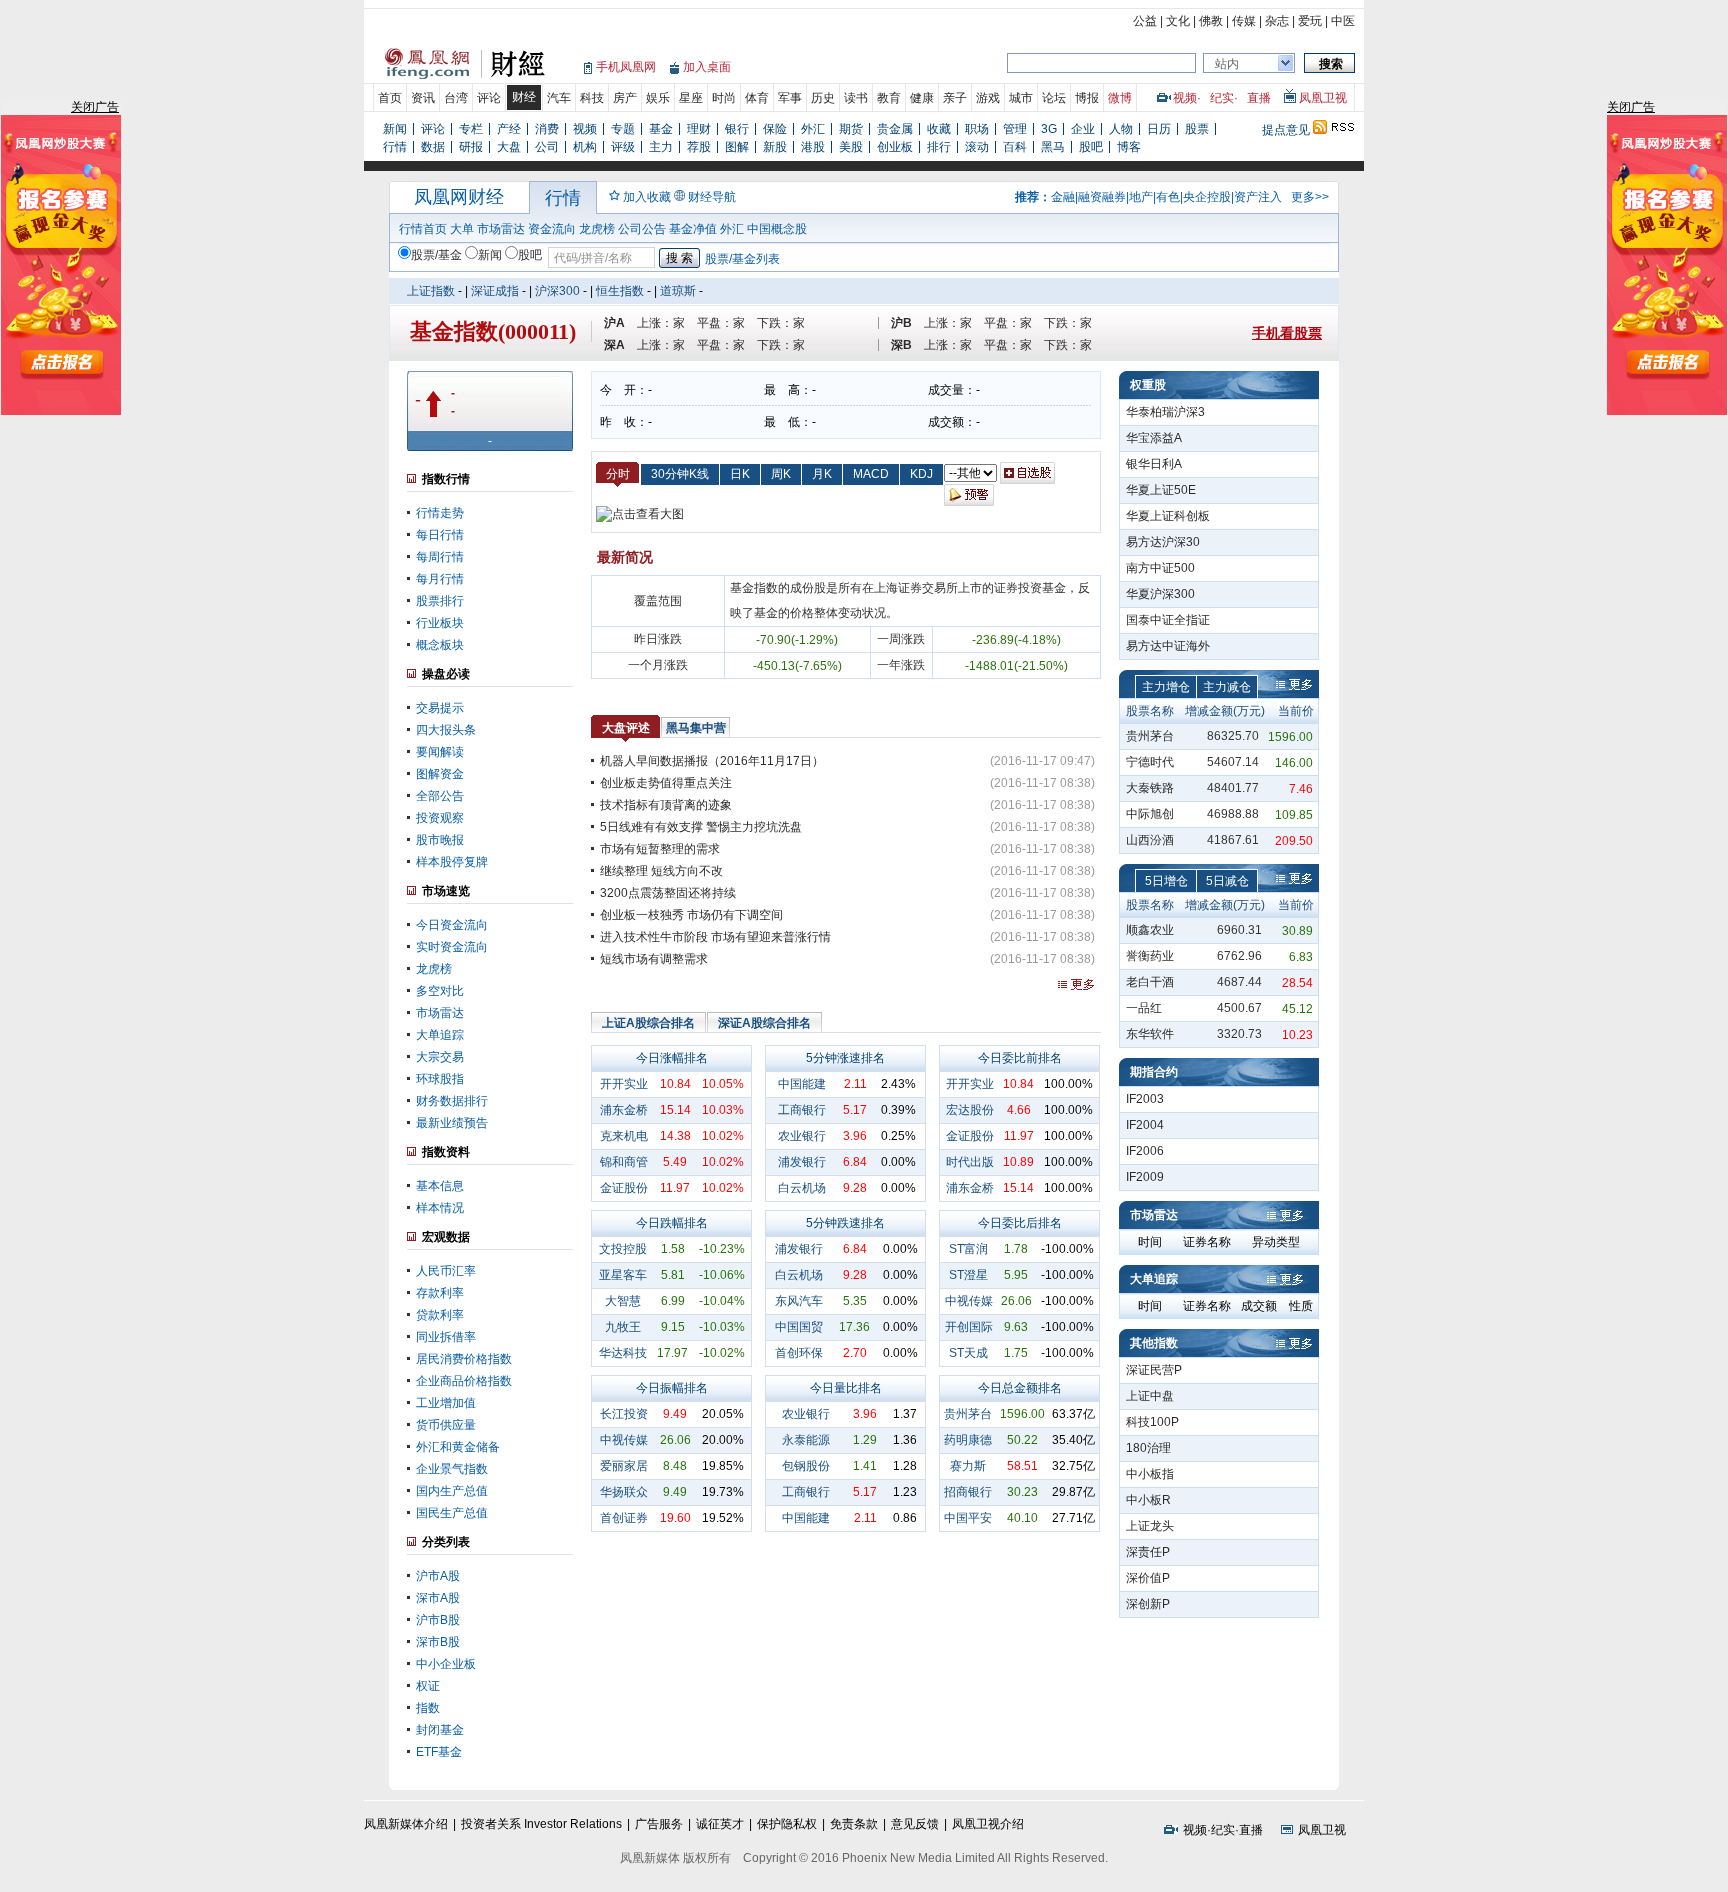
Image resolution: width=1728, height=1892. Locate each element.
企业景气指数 (452, 1469)
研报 (471, 147)
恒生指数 (620, 291)
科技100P (1152, 1422)
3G (1049, 129)
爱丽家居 (624, 1466)
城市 (1021, 98)
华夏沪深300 (1160, 594)
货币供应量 (446, 1425)
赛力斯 (968, 1466)
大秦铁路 (1150, 788)
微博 (1120, 98)
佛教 (1211, 21)
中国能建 (802, 1084)
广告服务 (659, 1824)
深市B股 (438, 1642)
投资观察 (440, 818)
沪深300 (557, 291)
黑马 (1053, 147)
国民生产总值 (452, 1513)
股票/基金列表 (742, 259)
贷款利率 (440, 1315)
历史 (823, 98)
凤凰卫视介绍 (988, 1824)
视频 (1185, 98)
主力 (661, 147)
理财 (699, 129)
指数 (428, 1708)
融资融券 (1102, 197)
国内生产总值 (452, 1491)
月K (822, 474)
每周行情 (440, 557)
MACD (871, 474)
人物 (1121, 129)
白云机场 (802, 1188)
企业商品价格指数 (464, 1381)
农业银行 (802, 1136)
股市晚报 (440, 840)
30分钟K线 (680, 474)
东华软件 (1150, 1034)
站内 (1227, 64)
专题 (623, 129)
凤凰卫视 (1323, 98)
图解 (737, 147)
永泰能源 (806, 1440)
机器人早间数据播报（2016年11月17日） (712, 761)
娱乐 (658, 98)
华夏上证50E (1161, 490)
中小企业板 (446, 1664)
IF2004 (1145, 1125)
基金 (661, 129)
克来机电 (624, 1136)
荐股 (699, 147)
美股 (851, 147)
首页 (390, 98)
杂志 (1277, 21)
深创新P (1148, 1604)
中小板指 (1150, 1474)
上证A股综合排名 (648, 1023)
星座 (691, 98)
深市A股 (438, 1598)
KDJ (921, 474)
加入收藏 (647, 197)
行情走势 (440, 513)
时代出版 (970, 1162)
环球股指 (440, 1079)
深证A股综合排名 (764, 1023)
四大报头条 (446, 730)
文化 (1178, 21)
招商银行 (968, 1492)
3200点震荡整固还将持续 (668, 893)
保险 (775, 129)
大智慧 (623, 1301)
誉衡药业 (1150, 956)
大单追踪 (440, 1035)
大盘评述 (626, 728)
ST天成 (968, 1353)
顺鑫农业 (1150, 930)
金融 (1063, 197)
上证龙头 (1150, 1526)
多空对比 (440, 991)
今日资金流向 (452, 925)
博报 (1087, 98)
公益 (1145, 21)
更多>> (1310, 197)
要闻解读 (440, 752)
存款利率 (440, 1293)
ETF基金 (439, 1752)
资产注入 (1258, 197)
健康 (922, 98)
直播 (1259, 98)
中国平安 (968, 1518)
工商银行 (802, 1110)
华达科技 (623, 1353)
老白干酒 (1150, 982)
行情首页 (423, 229)
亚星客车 (623, 1275)
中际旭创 (1150, 814)
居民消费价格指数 (464, 1359)
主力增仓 (1166, 687)
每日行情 (440, 535)
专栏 (471, 129)
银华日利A (1154, 464)
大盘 (509, 147)
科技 (592, 98)
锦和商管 (624, 1162)
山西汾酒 (1150, 840)
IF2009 (1145, 1177)
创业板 (895, 147)
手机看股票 (1287, 333)
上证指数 (431, 291)
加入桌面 (707, 67)
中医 (1343, 21)
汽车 (559, 98)
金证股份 (624, 1188)
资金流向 (552, 229)
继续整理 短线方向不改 (661, 871)
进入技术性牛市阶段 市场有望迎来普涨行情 (715, 937)
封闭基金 (440, 1730)
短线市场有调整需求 (654, 959)
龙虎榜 (597, 229)
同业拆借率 (446, 1337)
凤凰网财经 (459, 197)
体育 (757, 98)
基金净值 (693, 229)
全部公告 (440, 796)
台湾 (456, 98)
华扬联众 (624, 1492)
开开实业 (624, 1084)
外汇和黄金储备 (458, 1447)
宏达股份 (970, 1110)
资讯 (423, 98)
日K (740, 474)
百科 (1015, 147)
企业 (1083, 129)
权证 (428, 1686)
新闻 (395, 129)
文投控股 (623, 1249)
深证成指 (495, 291)
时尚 (724, 98)
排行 (939, 147)
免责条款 (854, 1824)
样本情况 (440, 1208)
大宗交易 (440, 1057)
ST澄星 (968, 1275)
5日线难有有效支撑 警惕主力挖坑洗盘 (701, 827)
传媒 (1244, 21)
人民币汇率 (446, 1271)
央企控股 (1207, 197)
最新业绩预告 (452, 1123)
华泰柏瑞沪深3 (1165, 412)
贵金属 (895, 129)
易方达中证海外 (1168, 646)
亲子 (955, 98)
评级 (623, 147)
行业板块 (440, 623)
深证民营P (1154, 1370)
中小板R (1148, 1500)
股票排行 (440, 601)
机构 (585, 147)
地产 (1141, 197)
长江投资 (624, 1414)
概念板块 (440, 645)
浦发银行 (802, 1162)
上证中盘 (1150, 1396)
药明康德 (968, 1440)
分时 (618, 474)
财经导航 (712, 197)
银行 (737, 129)
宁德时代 (1150, 762)
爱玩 (1310, 21)
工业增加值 (446, 1403)
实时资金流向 (452, 947)
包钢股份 (806, 1466)
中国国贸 (799, 1327)
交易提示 (440, 708)
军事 (790, 98)
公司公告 (642, 229)
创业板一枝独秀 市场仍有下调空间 (691, 915)
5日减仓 (1227, 881)
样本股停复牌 (452, 862)
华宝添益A (1154, 438)
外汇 (813, 129)
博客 (1129, 147)
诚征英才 (720, 1824)
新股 (775, 147)
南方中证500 (1160, 568)
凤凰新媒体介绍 (406, 1824)
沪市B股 (438, 1620)
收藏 (939, 129)
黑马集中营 (696, 728)
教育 (889, 98)
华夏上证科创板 (1168, 516)
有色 (1168, 197)
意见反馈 (915, 1824)
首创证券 (624, 1518)
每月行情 (440, 579)
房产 (625, 98)
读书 (856, 98)
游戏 (988, 98)
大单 (462, 229)
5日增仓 (1166, 881)
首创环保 (799, 1353)
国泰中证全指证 (1168, 620)
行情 (395, 147)
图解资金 (440, 774)
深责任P (1148, 1552)
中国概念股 (777, 229)
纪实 (1222, 98)
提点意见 (1286, 130)
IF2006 (1145, 1151)
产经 (509, 129)
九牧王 (623, 1327)
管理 (1015, 129)
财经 (524, 97)
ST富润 (968, 1249)
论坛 (1054, 98)
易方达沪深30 (1163, 542)
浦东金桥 (624, 1110)
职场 (977, 129)
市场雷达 (501, 229)
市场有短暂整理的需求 (660, 849)
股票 (1197, 129)
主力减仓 (1227, 687)
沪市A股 (438, 1576)
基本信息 (440, 1186)
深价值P (1148, 1578)
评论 (489, 98)
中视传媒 (969, 1301)
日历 (1159, 129)
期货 (851, 129)
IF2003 (1145, 1099)
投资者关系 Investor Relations (541, 1824)
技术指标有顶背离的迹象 (666, 805)
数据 (433, 147)
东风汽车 (799, 1301)
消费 (547, 129)
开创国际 (969, 1327)
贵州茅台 (968, 1414)
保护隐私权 (787, 1824)
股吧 (1091, 147)
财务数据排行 (452, 1101)
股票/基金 (436, 255)
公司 (547, 147)
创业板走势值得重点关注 (666, 783)
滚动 (977, 147)
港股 (813, 147)
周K (781, 474)
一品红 (1144, 1008)
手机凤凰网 (626, 67)
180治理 (1148, 1448)
